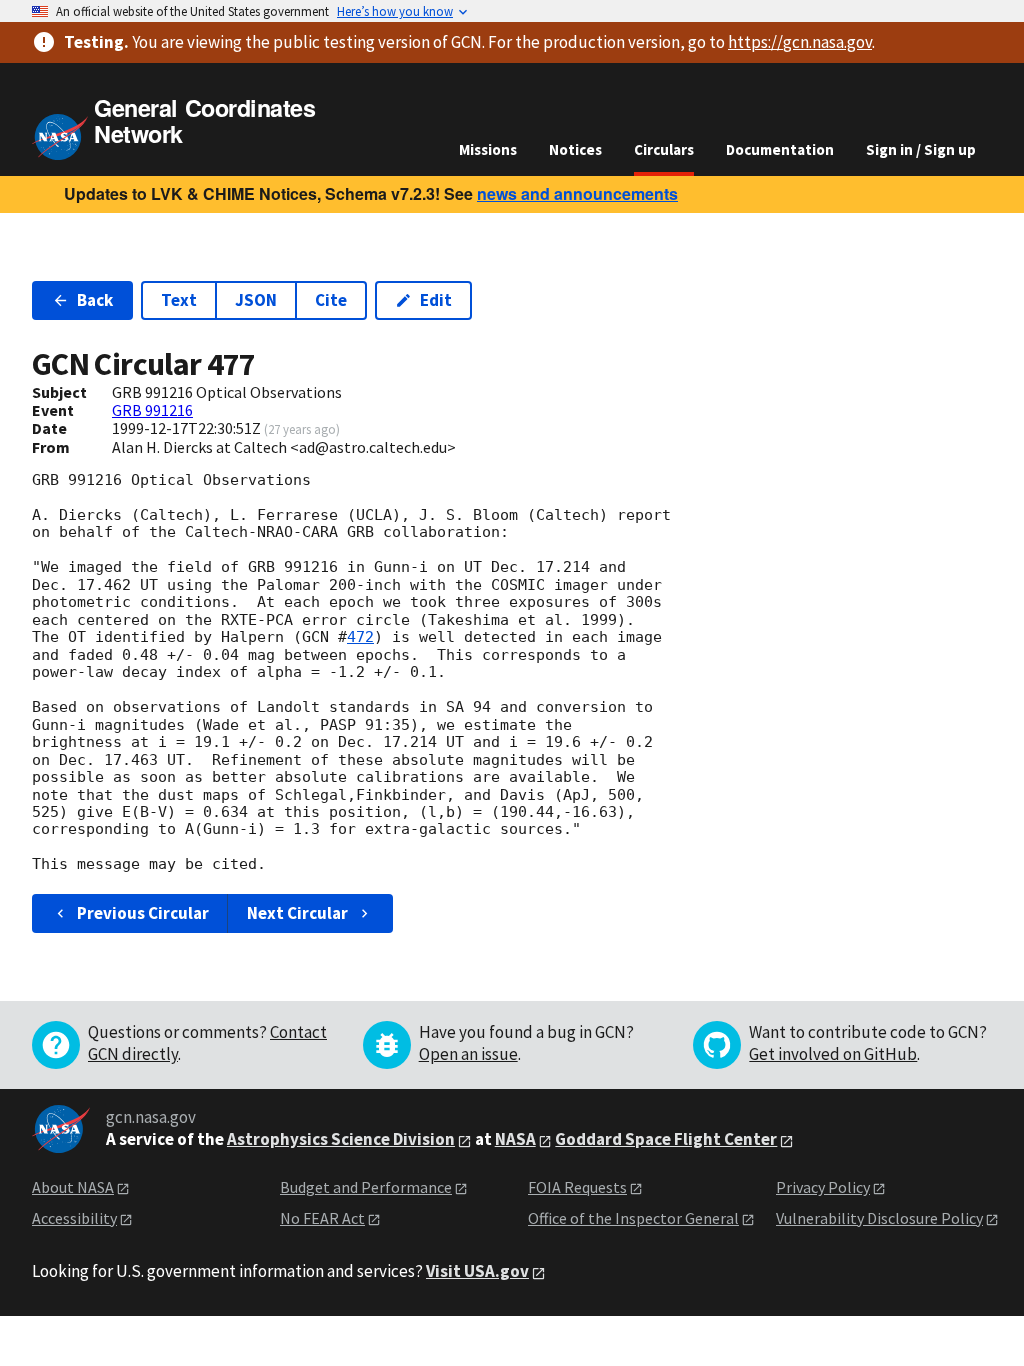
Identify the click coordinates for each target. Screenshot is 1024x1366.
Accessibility (74, 1218)
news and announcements (577, 193)
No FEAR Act (322, 1218)
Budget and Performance (366, 1187)
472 (360, 637)
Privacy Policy (823, 1187)
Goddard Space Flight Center (666, 1139)
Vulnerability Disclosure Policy (879, 1218)
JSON (256, 300)
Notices (575, 149)
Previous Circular (143, 913)
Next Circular (297, 913)
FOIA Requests (577, 1187)
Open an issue (468, 1054)
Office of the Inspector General (633, 1218)
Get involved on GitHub (833, 1054)
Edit (436, 300)
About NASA (73, 1187)
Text (179, 300)
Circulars (664, 149)
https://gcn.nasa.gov (800, 42)
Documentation (780, 149)
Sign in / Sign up (921, 149)
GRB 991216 (152, 410)
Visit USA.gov (477, 1271)
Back (95, 300)
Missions (488, 149)
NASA (515, 1139)
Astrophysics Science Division (341, 1139)
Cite (331, 300)
